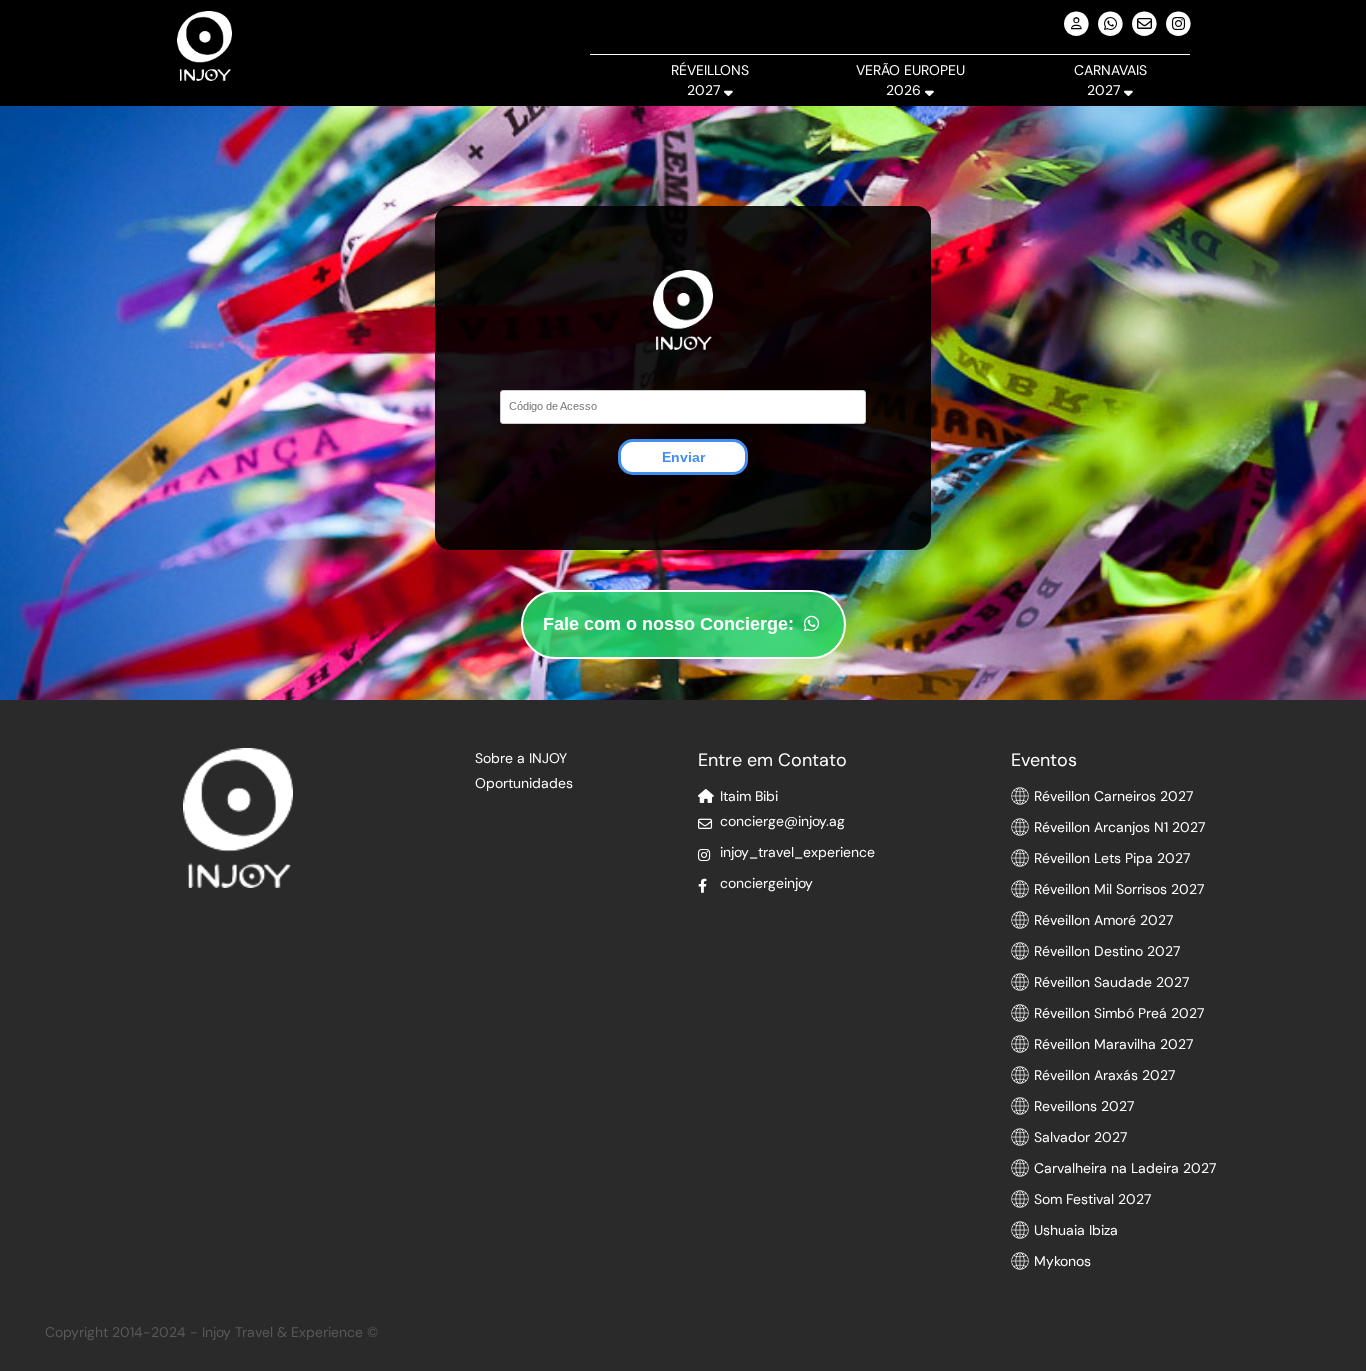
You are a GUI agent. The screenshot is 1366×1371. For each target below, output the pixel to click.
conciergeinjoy (766, 883)
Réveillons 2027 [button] (710, 80)
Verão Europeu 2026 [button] (910, 80)
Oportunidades (524, 783)
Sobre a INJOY (521, 758)
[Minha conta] (1076, 24)
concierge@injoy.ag (782, 821)
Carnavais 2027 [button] (1110, 80)
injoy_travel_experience (797, 852)
